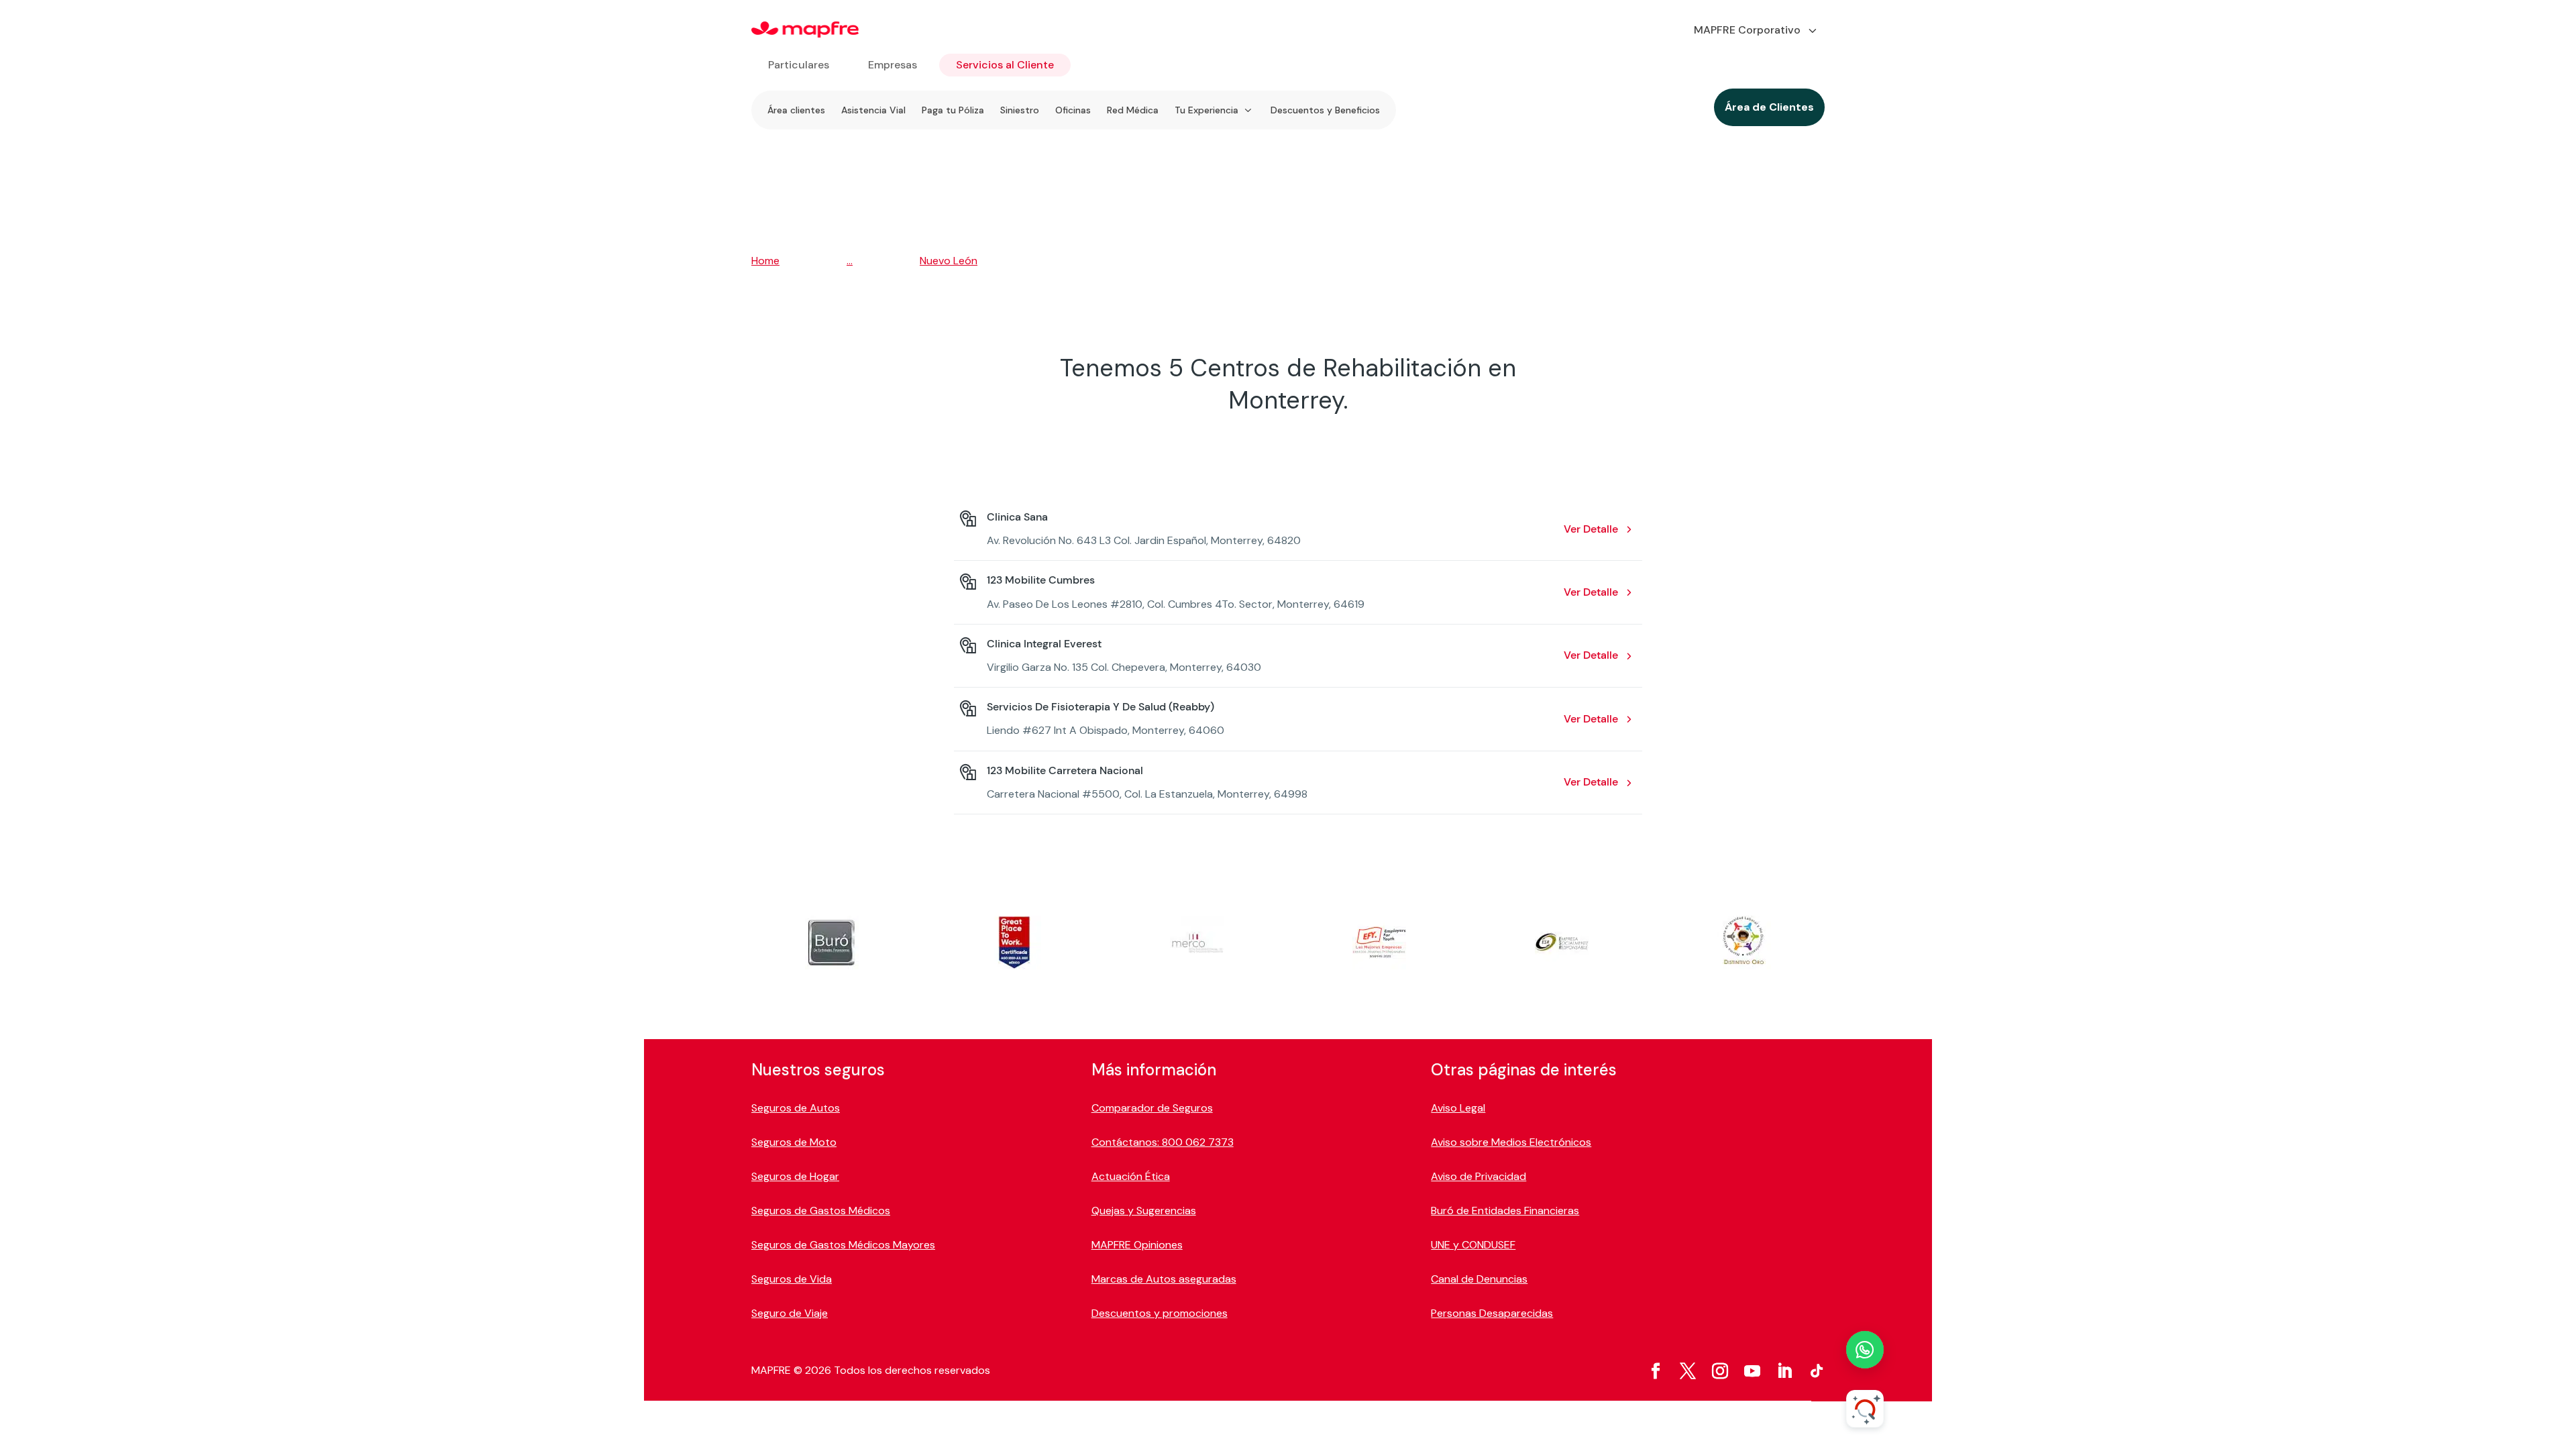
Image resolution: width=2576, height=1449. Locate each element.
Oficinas (1073, 110)
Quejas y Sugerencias (1144, 1211)
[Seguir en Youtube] (1752, 1371)
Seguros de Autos (796, 1108)
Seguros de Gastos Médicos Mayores (843, 1245)
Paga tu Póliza (953, 110)
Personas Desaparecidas (1492, 1313)
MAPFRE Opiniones (1137, 1245)
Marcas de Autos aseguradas (1164, 1279)
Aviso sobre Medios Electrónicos (1511, 1142)
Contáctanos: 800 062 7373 (1163, 1142)
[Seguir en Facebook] (1656, 1371)
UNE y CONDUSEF (1473, 1245)
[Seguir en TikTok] (1817, 1371)
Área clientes (796, 110)
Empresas (893, 65)
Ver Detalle (1591, 529)
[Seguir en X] (1688, 1371)
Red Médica (1133, 110)
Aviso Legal (1458, 1108)
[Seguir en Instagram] (1720, 1371)
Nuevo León (949, 261)
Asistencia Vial (873, 110)
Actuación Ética (1131, 1176)
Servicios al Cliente (1005, 65)
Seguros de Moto (794, 1142)
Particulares (799, 65)
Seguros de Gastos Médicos (821, 1211)
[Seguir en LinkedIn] (1784, 1371)
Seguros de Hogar (795, 1176)
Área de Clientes (1769, 107)
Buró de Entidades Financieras (1505, 1211)
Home (765, 261)
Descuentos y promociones (1160, 1313)
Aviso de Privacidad (1479, 1176)
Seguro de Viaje (790, 1313)
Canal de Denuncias (1479, 1279)
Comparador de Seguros (1152, 1108)
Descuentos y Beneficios (1325, 110)
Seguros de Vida (792, 1279)
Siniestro (1020, 110)
